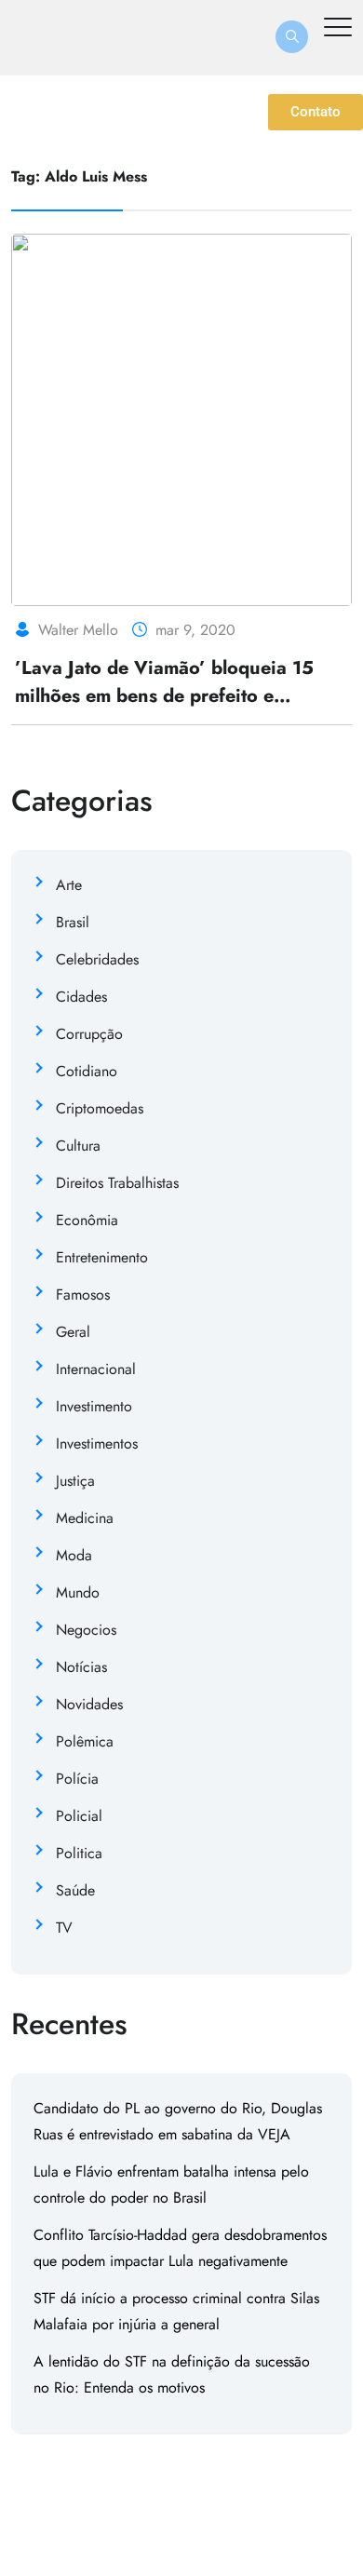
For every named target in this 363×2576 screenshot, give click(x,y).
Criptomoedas (100, 1108)
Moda (74, 1555)
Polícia (77, 1779)
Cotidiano (87, 1071)
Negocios (86, 1630)
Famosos (83, 1295)
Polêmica (85, 1741)
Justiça (75, 1481)
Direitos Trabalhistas (117, 1183)
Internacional (96, 1369)
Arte (69, 885)
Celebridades (97, 959)
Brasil (73, 922)
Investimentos (97, 1443)
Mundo (78, 1592)
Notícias (81, 1667)
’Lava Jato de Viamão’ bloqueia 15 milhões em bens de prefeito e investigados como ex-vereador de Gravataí (164, 710)
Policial (79, 1816)
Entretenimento (102, 1257)
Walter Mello (78, 630)
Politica (79, 1853)
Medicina (85, 1518)
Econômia (87, 1220)
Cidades (81, 997)
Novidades (89, 1704)
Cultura (78, 1146)
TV (64, 1928)
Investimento (94, 1406)
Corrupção (89, 1034)
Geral (73, 1332)
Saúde (75, 1890)
